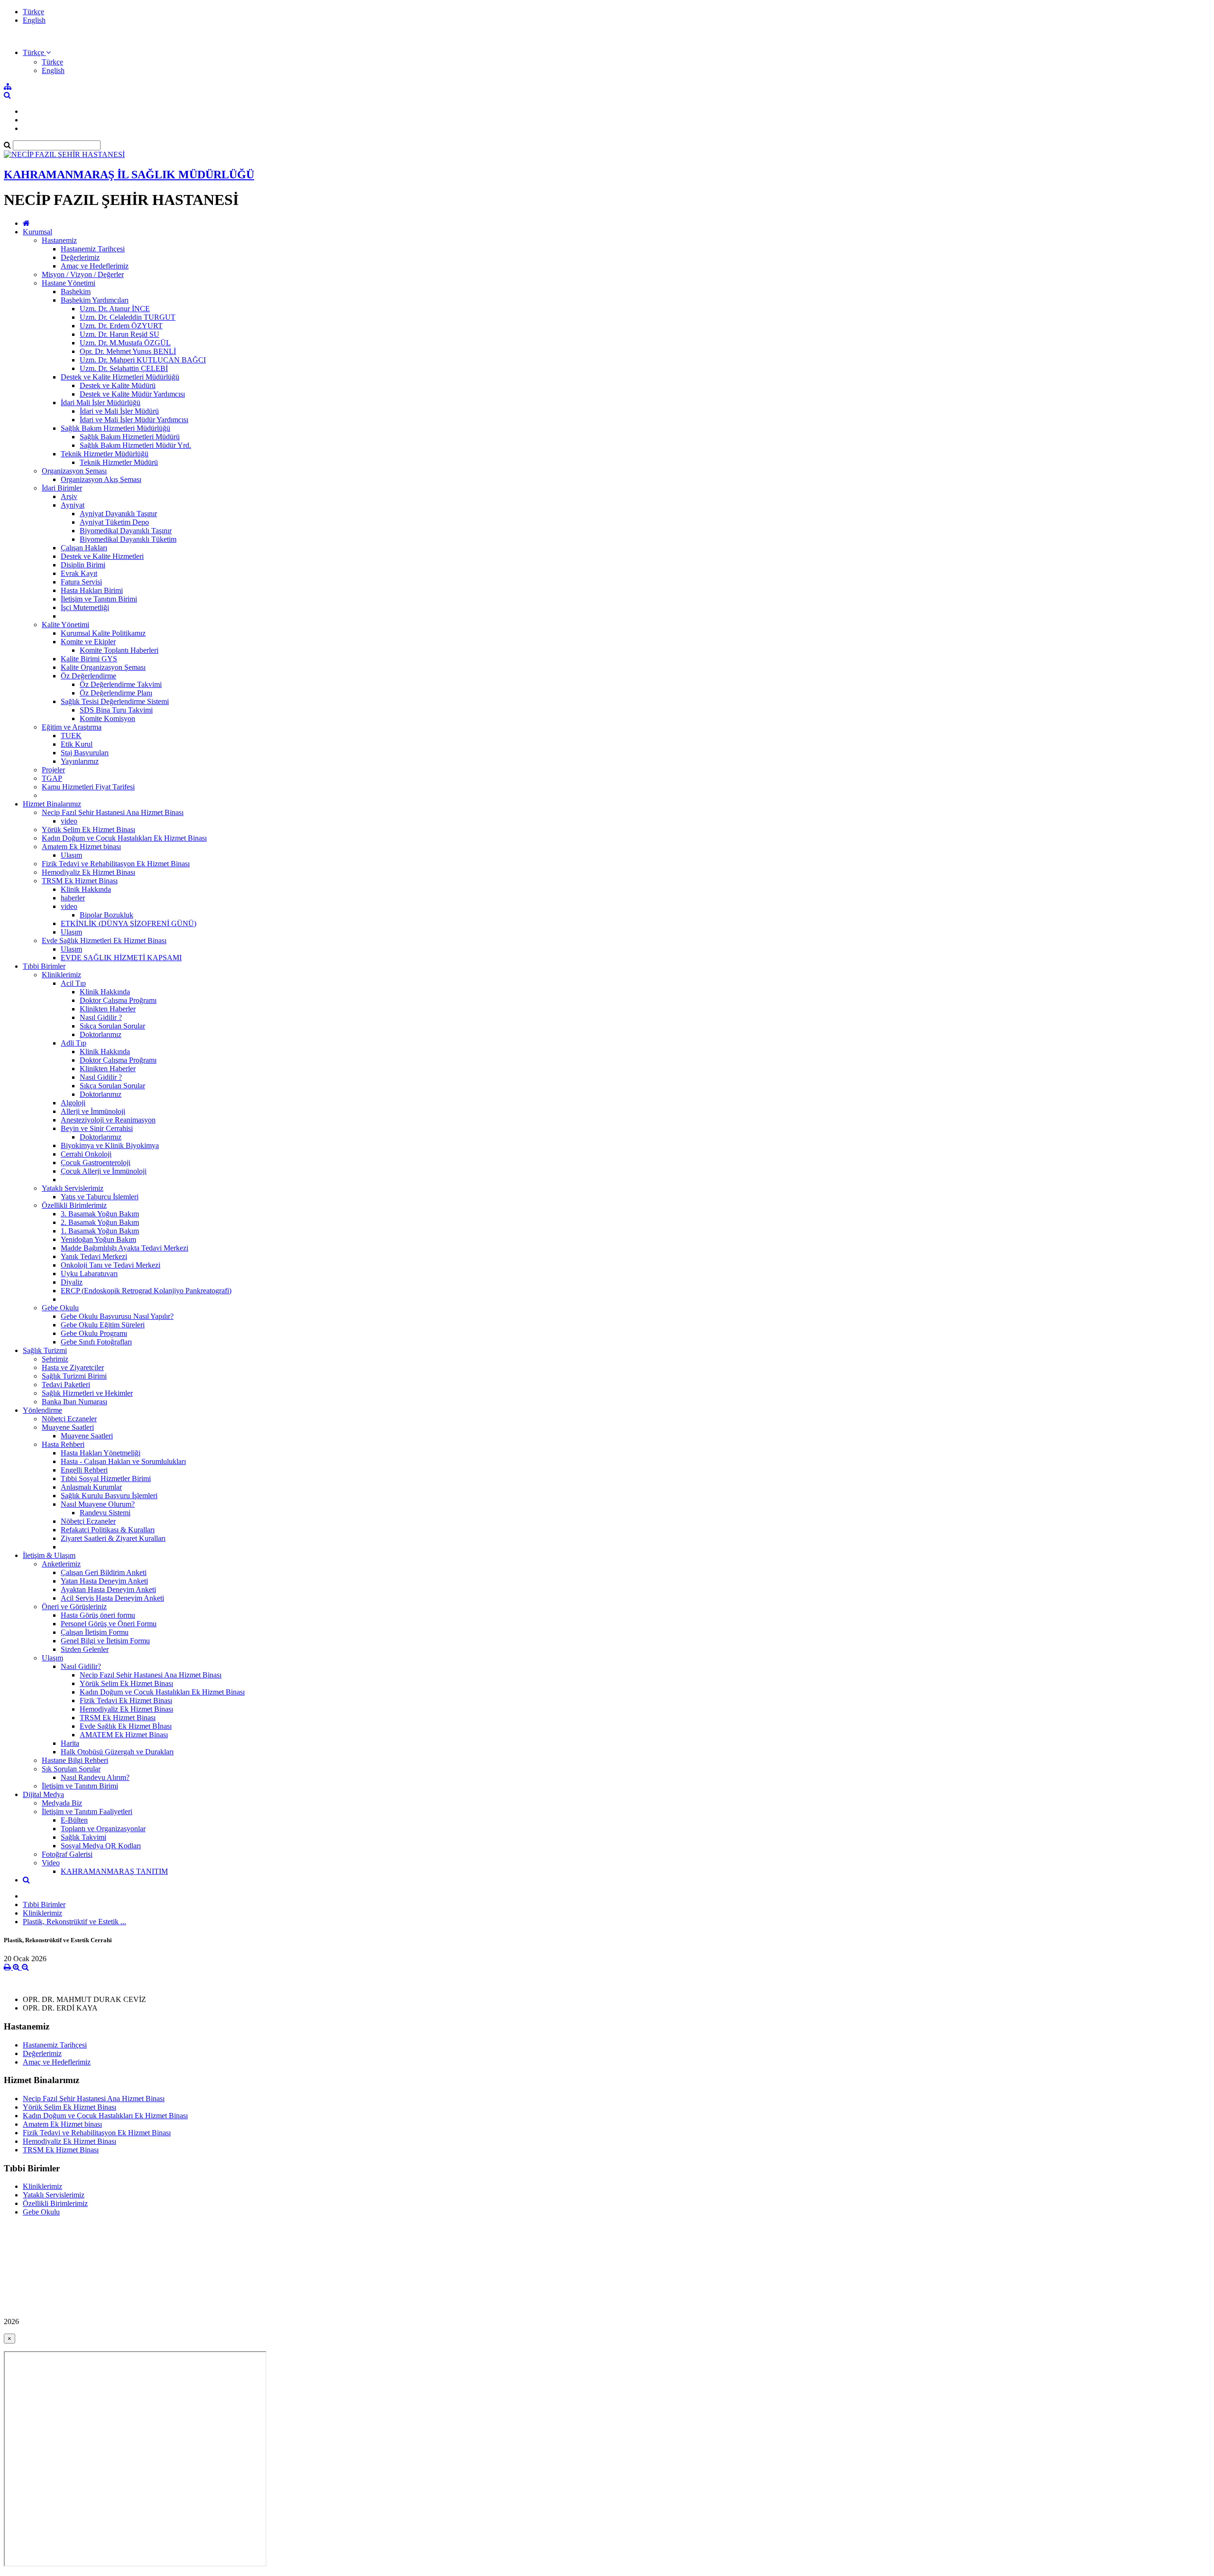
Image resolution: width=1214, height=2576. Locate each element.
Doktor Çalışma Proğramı (118, 1000)
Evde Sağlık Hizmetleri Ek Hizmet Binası (104, 941)
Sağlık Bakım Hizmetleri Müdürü (130, 437)
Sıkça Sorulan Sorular (112, 1026)
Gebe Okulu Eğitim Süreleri (103, 1325)
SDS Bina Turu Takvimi (116, 710)
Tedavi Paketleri (66, 1385)
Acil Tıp (73, 983)
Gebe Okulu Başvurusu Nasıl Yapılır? (117, 1316)
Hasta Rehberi (63, 1444)
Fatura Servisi (81, 582)
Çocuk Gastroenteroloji (96, 1163)
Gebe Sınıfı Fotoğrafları (96, 1342)
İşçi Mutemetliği (85, 607)
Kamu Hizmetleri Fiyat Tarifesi (88, 787)
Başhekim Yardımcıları (95, 300)
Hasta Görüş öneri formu (98, 1615)
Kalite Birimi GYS (89, 659)
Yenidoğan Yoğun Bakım (98, 1239)
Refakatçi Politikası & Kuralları (108, 1530)
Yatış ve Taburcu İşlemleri (100, 1197)
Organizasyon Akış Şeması (101, 479)
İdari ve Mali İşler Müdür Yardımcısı (134, 420)
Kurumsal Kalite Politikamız (103, 633)
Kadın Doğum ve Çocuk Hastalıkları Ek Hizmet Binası (124, 838)
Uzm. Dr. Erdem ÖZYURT (121, 326)
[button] (37, 52)
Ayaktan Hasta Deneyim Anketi (108, 1589)
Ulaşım (71, 855)
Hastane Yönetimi (69, 283)
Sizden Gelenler (85, 1649)
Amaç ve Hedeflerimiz (95, 266)
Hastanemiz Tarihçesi (93, 249)
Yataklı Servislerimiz (73, 1188)
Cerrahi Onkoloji (86, 1154)
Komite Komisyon (107, 718)
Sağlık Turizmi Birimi (74, 1376)
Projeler (53, 770)
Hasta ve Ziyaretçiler (73, 1367)
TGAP (52, 778)
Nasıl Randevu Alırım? (95, 1777)
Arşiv (69, 496)
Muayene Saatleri (68, 1427)
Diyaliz (72, 1282)
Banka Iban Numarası (74, 1402)
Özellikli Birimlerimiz (74, 1205)
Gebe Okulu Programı (94, 1333)
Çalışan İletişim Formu (95, 1632)
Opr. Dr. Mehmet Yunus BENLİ (128, 351)
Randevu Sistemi (105, 1513)
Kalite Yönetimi (65, 625)
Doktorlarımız (101, 1034)
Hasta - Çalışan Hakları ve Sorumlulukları (123, 1461)
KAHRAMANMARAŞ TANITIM (114, 1871)
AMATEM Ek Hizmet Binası (124, 1735)
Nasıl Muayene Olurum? (98, 1504)
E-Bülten (74, 1820)
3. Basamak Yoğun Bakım (100, 1214)
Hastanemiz (59, 240)
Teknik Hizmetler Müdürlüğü (105, 454)
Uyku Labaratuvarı (89, 1274)
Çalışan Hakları (84, 548)
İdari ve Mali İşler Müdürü (119, 411)
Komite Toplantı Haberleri (119, 650)
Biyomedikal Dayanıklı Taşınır (126, 531)
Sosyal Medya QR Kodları (101, 1846)
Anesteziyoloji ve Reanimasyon (108, 1120)
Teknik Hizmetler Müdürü (119, 462)
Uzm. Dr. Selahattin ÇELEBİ (124, 368)
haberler (73, 898)
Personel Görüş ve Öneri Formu (109, 1624)
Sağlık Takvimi (83, 1837)
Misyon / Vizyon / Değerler (83, 274)
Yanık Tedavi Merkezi (94, 1256)
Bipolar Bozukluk (106, 915)
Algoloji (73, 1103)
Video (51, 1863)
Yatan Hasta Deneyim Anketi (104, 1581)
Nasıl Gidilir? (81, 1666)
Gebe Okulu (60, 1308)
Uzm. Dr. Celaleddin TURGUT (128, 317)
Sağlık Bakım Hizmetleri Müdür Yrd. (135, 445)
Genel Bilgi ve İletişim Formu (105, 1641)
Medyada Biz (62, 1803)
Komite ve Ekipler (88, 642)
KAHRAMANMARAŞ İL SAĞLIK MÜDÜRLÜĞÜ (129, 175)
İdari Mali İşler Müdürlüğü (101, 403)
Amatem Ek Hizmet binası (81, 847)
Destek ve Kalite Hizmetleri (102, 556)
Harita (70, 1743)
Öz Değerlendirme (88, 676)
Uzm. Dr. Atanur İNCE (115, 309)
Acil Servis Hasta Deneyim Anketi (112, 1598)
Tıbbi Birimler (44, 966)
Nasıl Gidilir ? (101, 1017)
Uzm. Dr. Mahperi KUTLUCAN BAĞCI (143, 360)
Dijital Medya (43, 1794)
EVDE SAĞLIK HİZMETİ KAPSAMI (121, 958)
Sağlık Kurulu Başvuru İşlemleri (109, 1496)
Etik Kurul (77, 744)
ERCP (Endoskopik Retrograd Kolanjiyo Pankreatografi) (146, 1291)
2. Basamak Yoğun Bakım (100, 1222)
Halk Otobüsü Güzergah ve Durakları (117, 1752)
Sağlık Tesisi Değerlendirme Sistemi (115, 701)
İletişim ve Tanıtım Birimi (99, 599)
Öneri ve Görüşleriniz (74, 1607)
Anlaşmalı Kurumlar (91, 1487)
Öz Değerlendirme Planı (116, 693)
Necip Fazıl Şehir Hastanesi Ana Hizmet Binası (113, 812)
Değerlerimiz (80, 257)
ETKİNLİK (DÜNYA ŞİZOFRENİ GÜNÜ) (129, 923)
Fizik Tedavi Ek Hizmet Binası (126, 1700)
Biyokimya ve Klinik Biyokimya (110, 1145)
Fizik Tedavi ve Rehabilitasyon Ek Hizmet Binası (116, 864)
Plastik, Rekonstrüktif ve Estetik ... (74, 1922)
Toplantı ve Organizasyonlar (103, 1829)
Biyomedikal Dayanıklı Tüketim (128, 539)
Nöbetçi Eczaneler (69, 1419)
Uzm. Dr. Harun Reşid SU (120, 334)
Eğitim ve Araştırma (72, 727)
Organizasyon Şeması (74, 471)
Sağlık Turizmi (45, 1350)
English (34, 20)
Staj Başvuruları (85, 753)
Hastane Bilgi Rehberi (75, 1760)
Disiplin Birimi (83, 565)
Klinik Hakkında (86, 889)
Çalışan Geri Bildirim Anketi (104, 1572)
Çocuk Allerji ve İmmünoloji (104, 1171)
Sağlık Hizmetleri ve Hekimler (87, 1393)
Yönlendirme (42, 1410)
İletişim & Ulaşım (49, 1555)
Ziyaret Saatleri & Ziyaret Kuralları (113, 1538)
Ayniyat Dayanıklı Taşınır (118, 514)
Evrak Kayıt (79, 573)
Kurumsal (37, 232)
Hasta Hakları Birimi (92, 590)
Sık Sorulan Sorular (71, 1769)
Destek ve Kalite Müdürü (118, 385)
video (69, 821)
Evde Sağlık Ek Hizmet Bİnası (126, 1726)
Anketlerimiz (61, 1564)
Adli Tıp (74, 1043)
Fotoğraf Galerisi (67, 1854)
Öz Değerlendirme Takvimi (121, 684)
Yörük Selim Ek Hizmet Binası (88, 829)
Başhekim (76, 292)
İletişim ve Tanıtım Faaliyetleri (87, 1812)
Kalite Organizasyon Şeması (103, 667)
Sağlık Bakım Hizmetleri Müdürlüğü (115, 428)
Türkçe (33, 12)
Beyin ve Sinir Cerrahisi (97, 1128)
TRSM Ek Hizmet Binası (80, 881)
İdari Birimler (62, 488)
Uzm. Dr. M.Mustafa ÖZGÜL (125, 343)
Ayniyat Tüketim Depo (114, 522)
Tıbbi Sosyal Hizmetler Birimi (106, 1478)
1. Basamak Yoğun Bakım (100, 1231)
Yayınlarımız (80, 761)
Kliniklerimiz (61, 975)
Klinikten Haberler (108, 1009)
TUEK (71, 736)
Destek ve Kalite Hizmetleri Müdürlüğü (120, 377)
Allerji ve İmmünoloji (93, 1111)
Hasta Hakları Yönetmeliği (101, 1453)
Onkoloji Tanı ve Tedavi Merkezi (110, 1265)
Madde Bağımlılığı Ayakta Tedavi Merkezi (124, 1248)
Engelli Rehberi (84, 1470)
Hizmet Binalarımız (52, 804)
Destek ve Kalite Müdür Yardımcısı (132, 394)
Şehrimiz (55, 1359)
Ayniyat (73, 505)
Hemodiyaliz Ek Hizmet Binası (88, 872)
